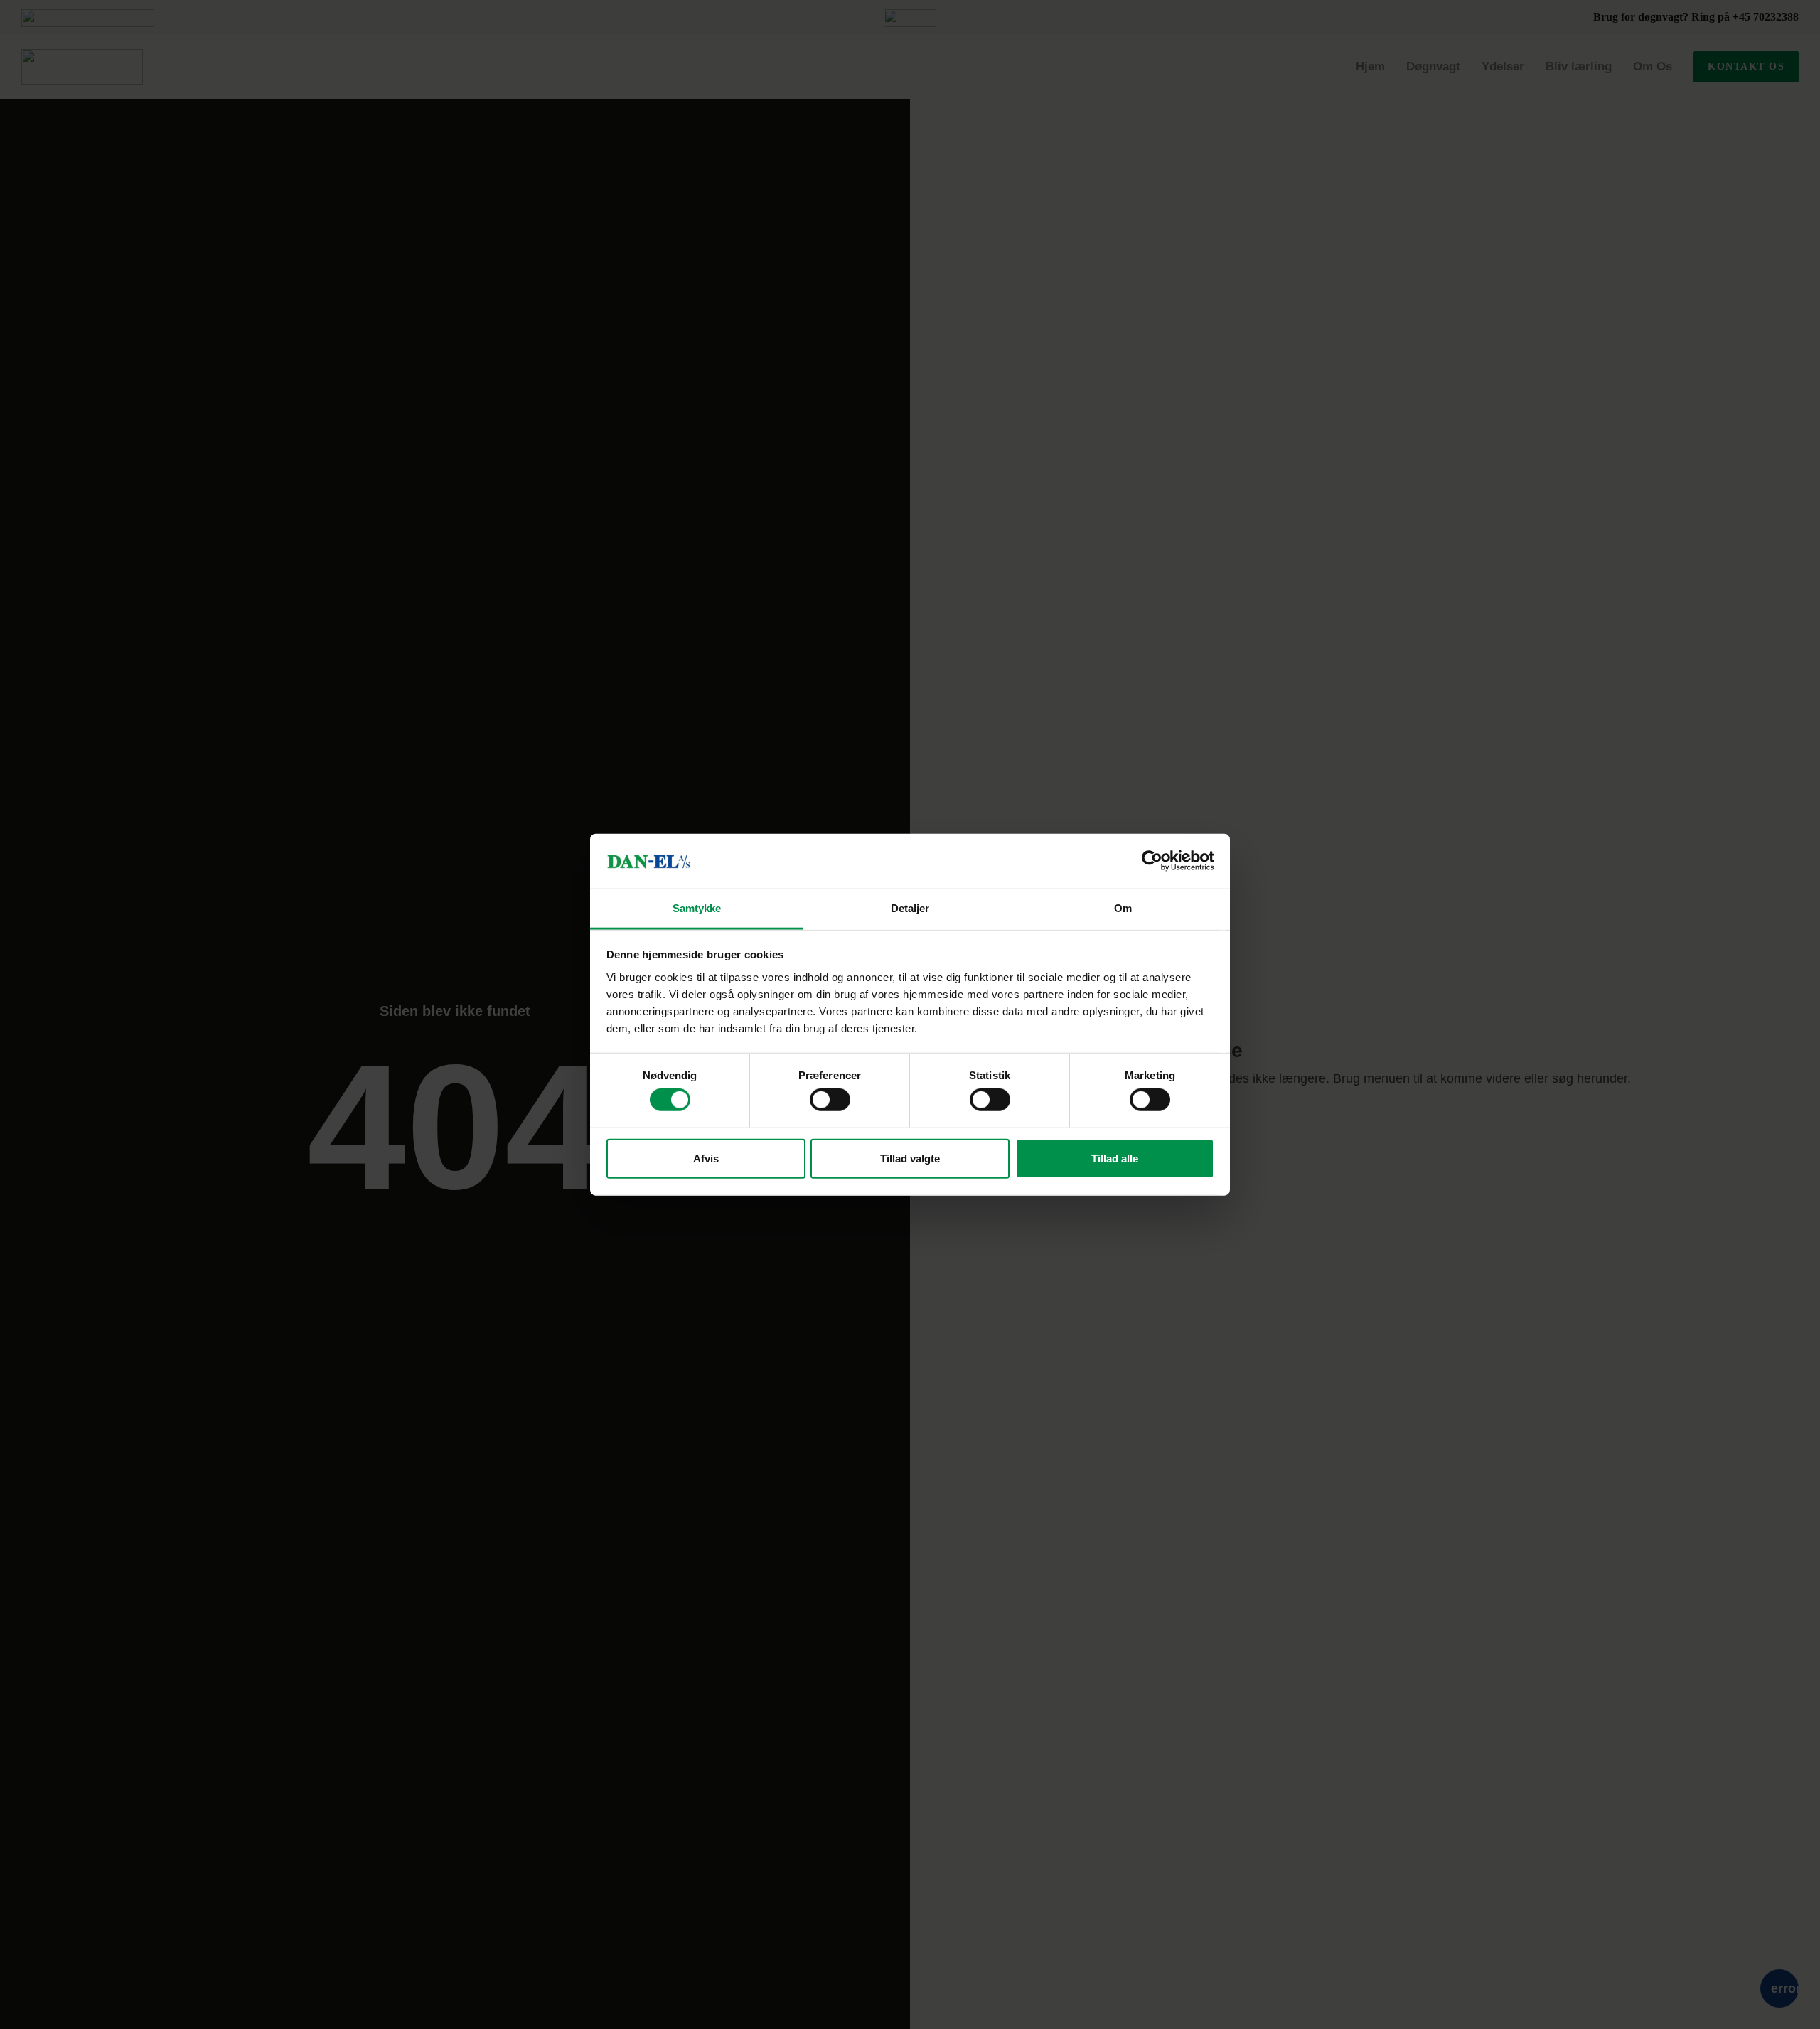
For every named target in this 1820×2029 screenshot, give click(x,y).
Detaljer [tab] (910, 908)
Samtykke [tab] (697, 908)
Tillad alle (1115, 1158)
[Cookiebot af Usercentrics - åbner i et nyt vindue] (1152, 861)
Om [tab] (1123, 908)
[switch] (830, 1100)
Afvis (706, 1158)
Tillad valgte (910, 1158)
